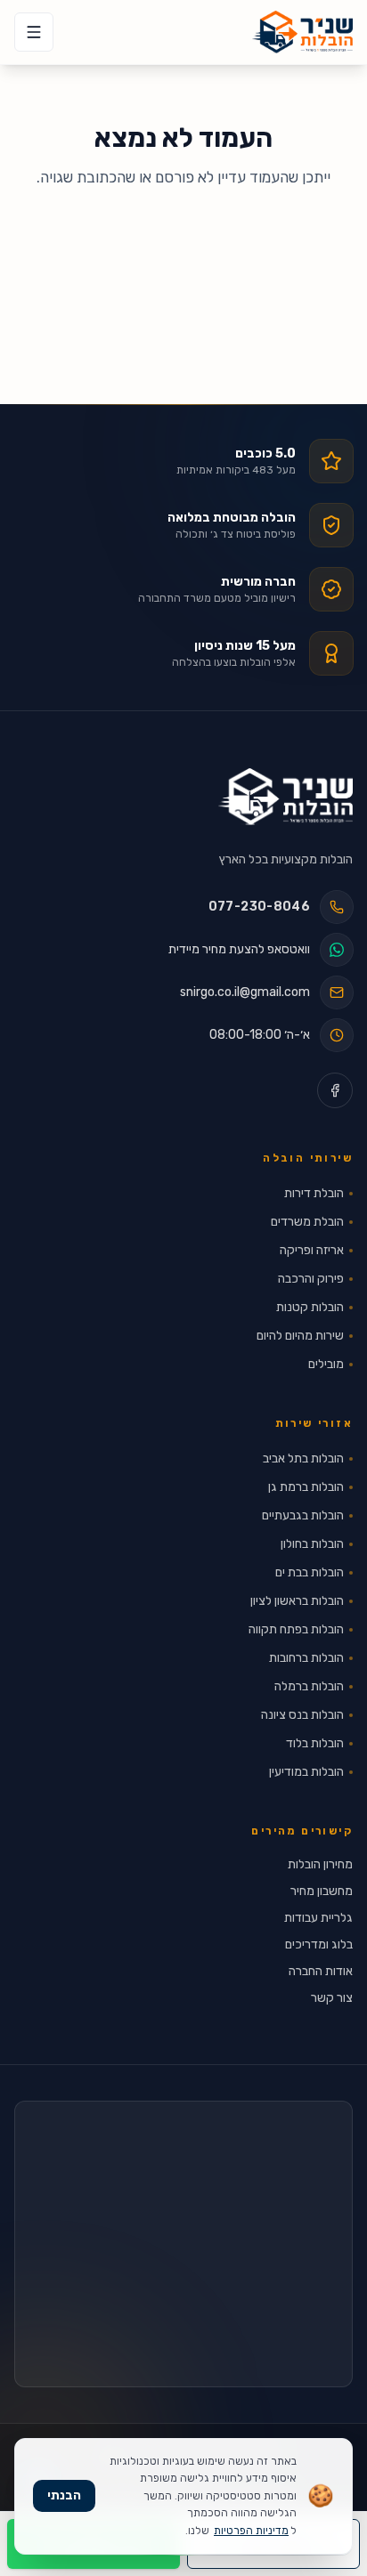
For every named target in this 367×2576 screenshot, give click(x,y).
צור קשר (332, 1998)
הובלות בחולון (312, 1544)
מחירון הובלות (320, 1864)
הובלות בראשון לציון (297, 1601)
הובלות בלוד (315, 1743)
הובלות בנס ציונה (302, 1715)
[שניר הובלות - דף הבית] (285, 797)
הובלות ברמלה (309, 1686)
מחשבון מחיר (322, 1891)
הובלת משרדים (307, 1222)
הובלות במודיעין (306, 1772)
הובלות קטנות (310, 1307)
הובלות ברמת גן (306, 1487)
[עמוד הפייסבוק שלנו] (335, 1090)
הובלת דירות (314, 1193)
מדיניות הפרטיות (251, 2531)
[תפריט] (34, 32)
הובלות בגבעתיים (303, 1515)
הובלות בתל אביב (303, 1458)
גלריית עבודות (318, 1918)
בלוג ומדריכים (319, 1944)
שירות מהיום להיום (300, 1336)
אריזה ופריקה (312, 1250)
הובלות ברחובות (306, 1658)
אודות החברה (321, 1971)
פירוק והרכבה (311, 1279)
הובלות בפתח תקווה (296, 1629)
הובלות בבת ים (310, 1572)
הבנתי (64, 2495)
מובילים (326, 1364)
